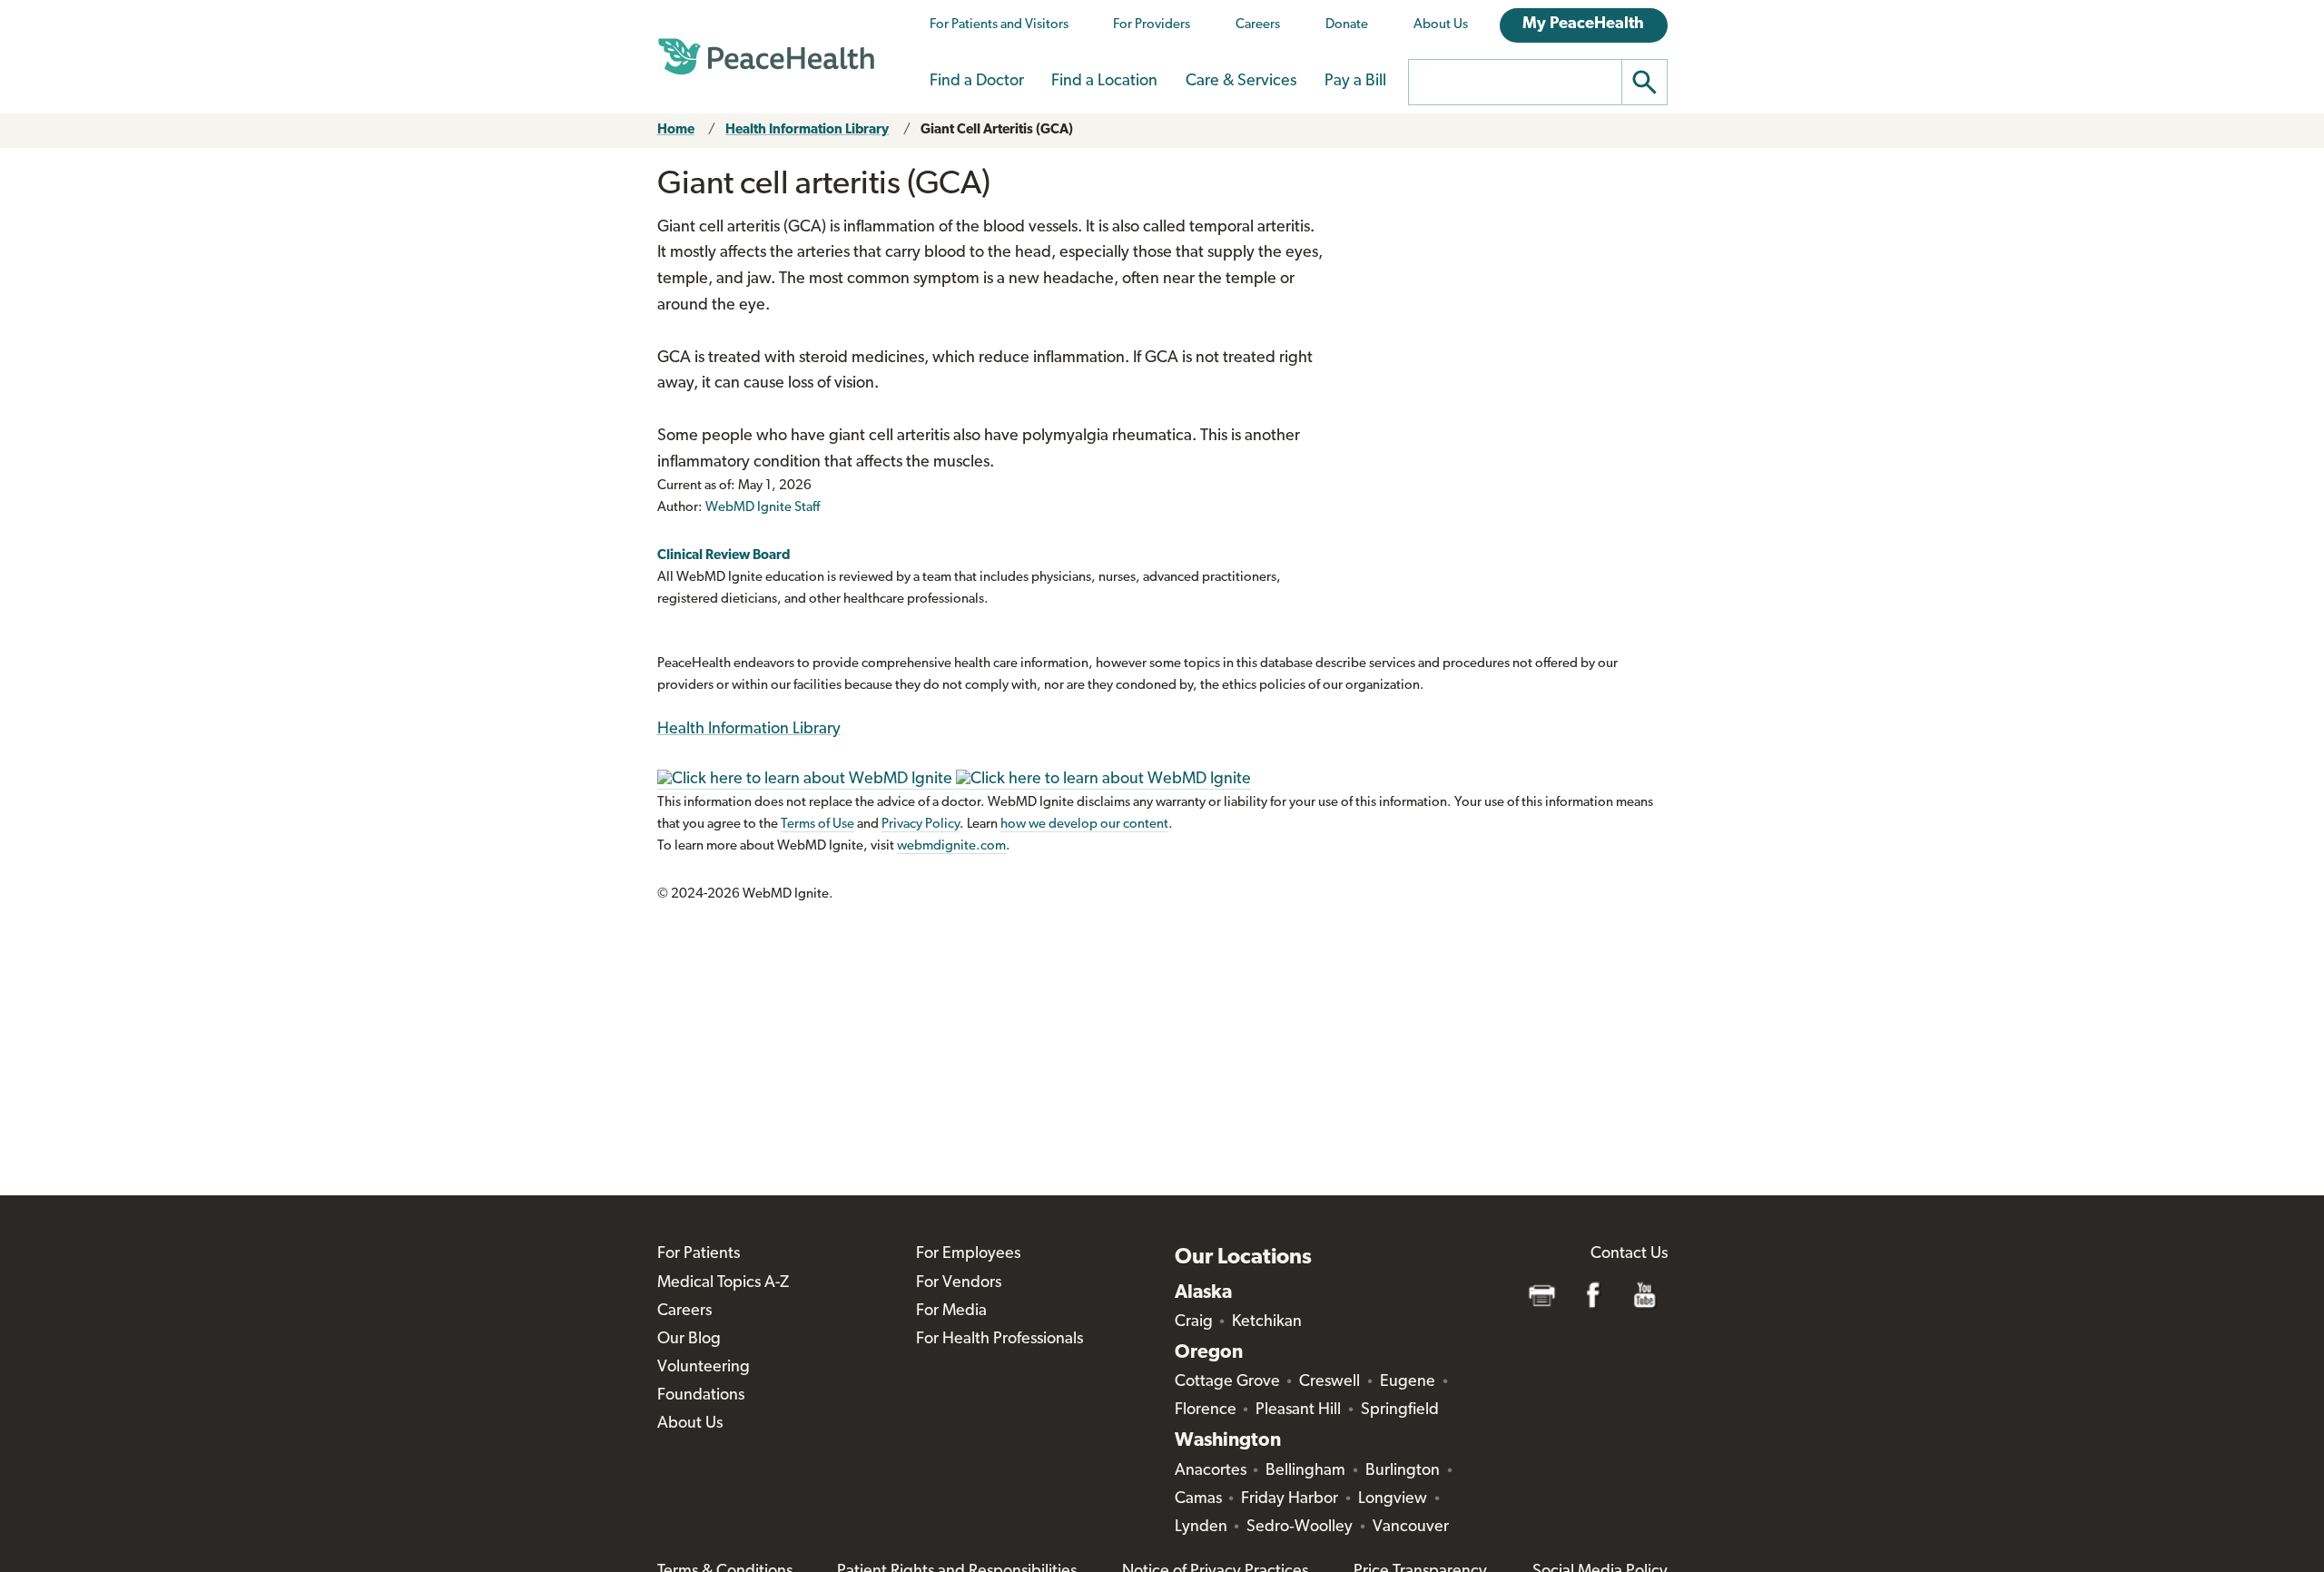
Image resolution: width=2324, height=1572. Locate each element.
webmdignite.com (951, 846)
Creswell (1329, 1382)
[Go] (1645, 82)
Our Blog (689, 1340)
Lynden (1201, 1528)
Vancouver (1411, 1528)
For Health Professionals (1000, 1340)
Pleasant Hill (1298, 1410)
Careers (1258, 25)
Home (676, 130)
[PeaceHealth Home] (766, 57)
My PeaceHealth (1583, 25)
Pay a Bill (1355, 82)
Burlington (1403, 1471)
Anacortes (1211, 1471)
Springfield (1400, 1410)
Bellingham (1305, 1471)
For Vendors (959, 1283)
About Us (1441, 25)
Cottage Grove (1227, 1382)
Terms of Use (817, 825)
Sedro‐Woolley (1300, 1528)
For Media (951, 1312)
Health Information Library (807, 130)
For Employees (968, 1254)
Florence (1206, 1410)
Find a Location (1104, 82)
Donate (1347, 25)
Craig (1194, 1322)
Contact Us (1629, 1254)
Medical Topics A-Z (723, 1283)
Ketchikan (1267, 1322)
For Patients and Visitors (999, 25)
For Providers (1152, 25)
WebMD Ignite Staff (763, 508)
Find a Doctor (977, 82)
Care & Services (1241, 82)
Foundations (701, 1396)
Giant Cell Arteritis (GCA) (997, 130)
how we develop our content (1084, 825)
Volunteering (704, 1368)
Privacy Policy (921, 825)
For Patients (699, 1254)
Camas (1198, 1499)
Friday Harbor (1290, 1499)
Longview (1393, 1499)
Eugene (1408, 1382)
